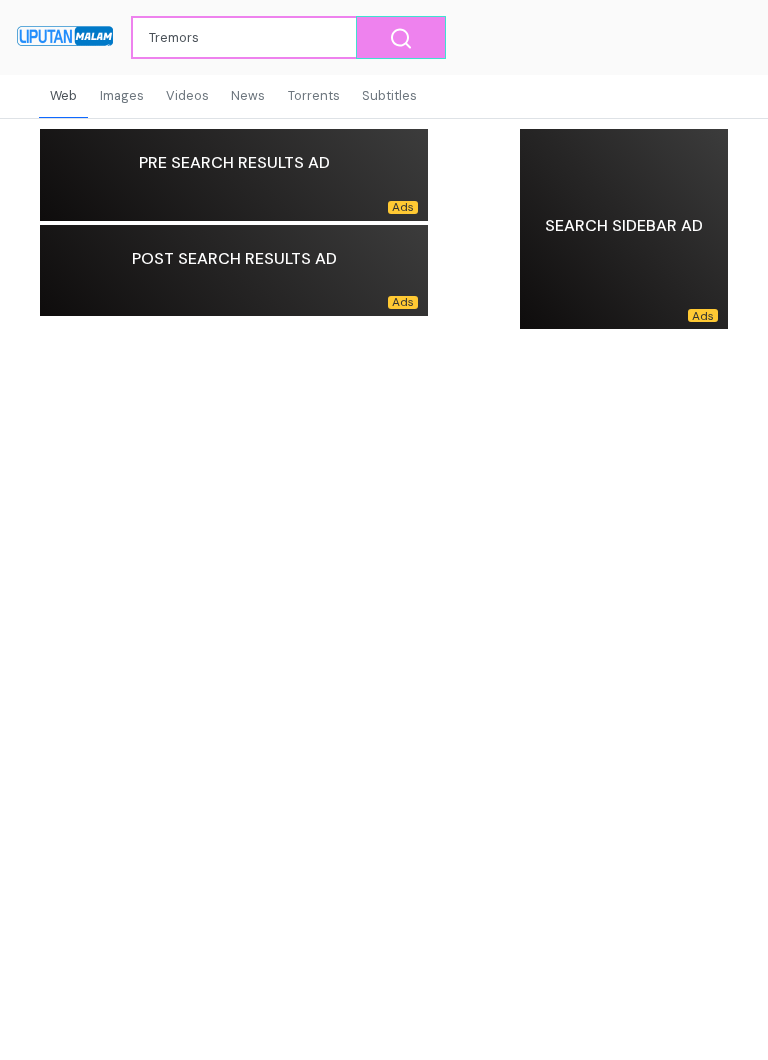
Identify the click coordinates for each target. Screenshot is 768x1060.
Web (63, 95)
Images (122, 95)
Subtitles (389, 95)
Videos (187, 95)
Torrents (314, 95)
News (248, 95)
